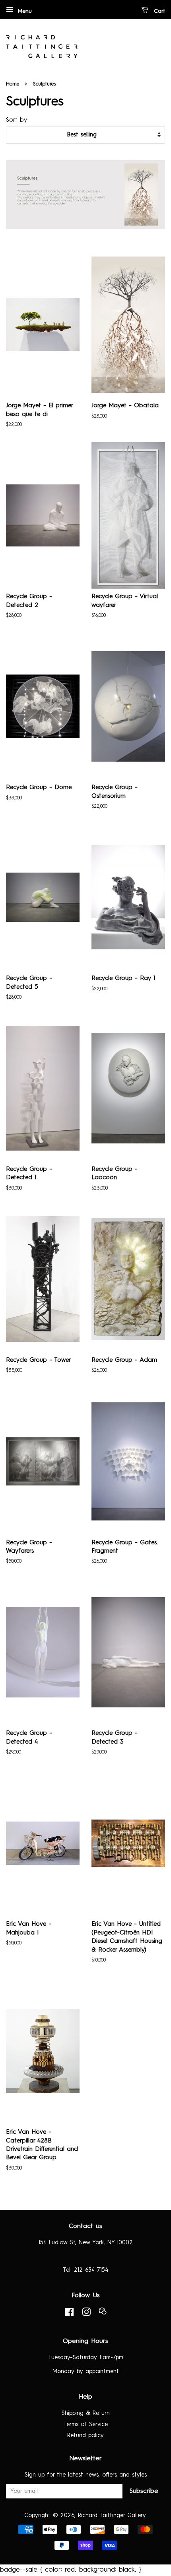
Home (13, 84)
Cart (158, 11)
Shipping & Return (86, 2413)
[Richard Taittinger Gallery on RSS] (103, 2314)
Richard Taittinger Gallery (112, 2516)
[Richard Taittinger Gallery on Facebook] (69, 2314)
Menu (24, 11)
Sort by (17, 120)
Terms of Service (85, 2424)
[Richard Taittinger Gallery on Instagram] (86, 2314)
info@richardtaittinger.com (85, 2256)
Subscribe (144, 2491)
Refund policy (85, 2436)
